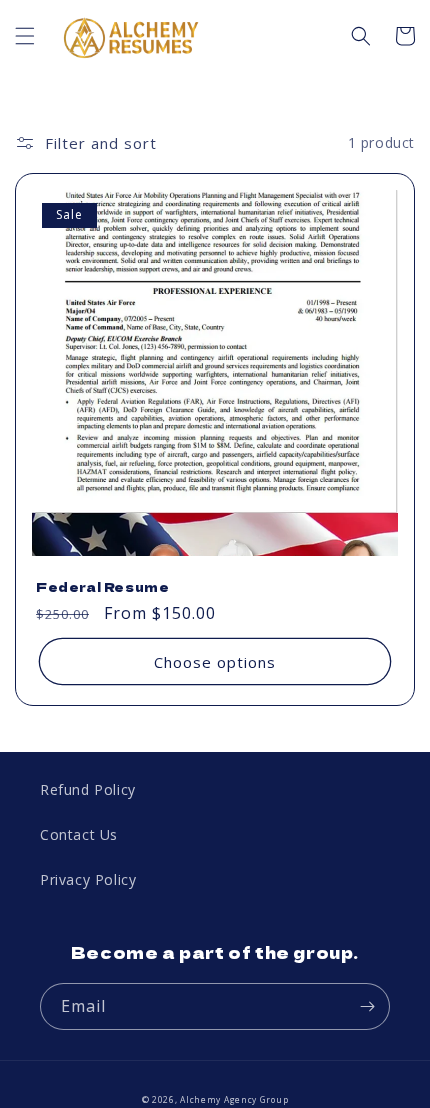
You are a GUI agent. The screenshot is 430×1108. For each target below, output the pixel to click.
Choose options (215, 662)
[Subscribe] (367, 1006)
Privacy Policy (88, 879)
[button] (25, 36)
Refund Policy (88, 789)
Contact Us (79, 834)
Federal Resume (102, 587)
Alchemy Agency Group (234, 1099)
